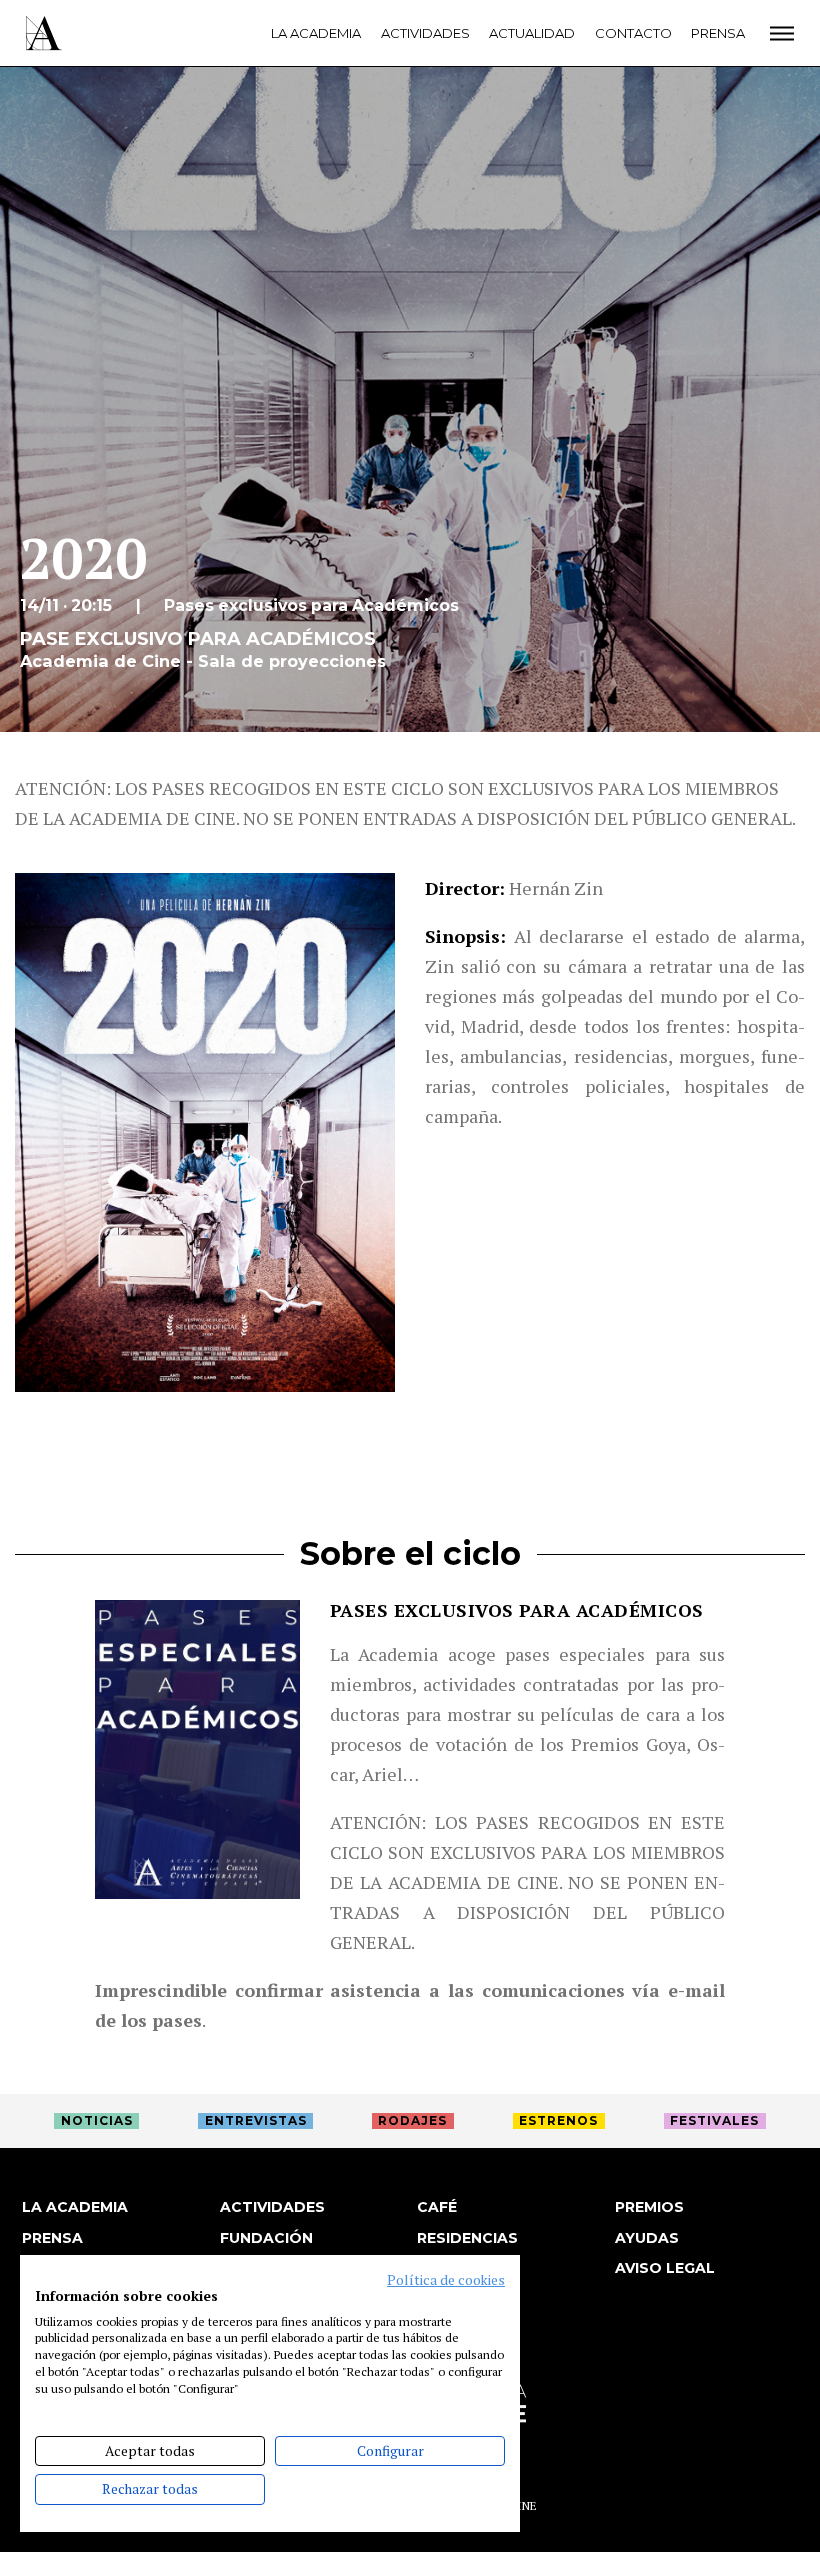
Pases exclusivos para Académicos (517, 1610)
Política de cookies (446, 2280)
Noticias (97, 2120)
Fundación (266, 2238)
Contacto (633, 33)
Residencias (467, 2238)
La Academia (316, 33)
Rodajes (412, 2120)
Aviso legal (665, 2268)
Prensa (718, 33)
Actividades (425, 33)
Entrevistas (256, 2120)
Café (437, 2207)
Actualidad (532, 33)
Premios (649, 2207)
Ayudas (647, 2238)
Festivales (714, 2120)
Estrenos (558, 2120)
